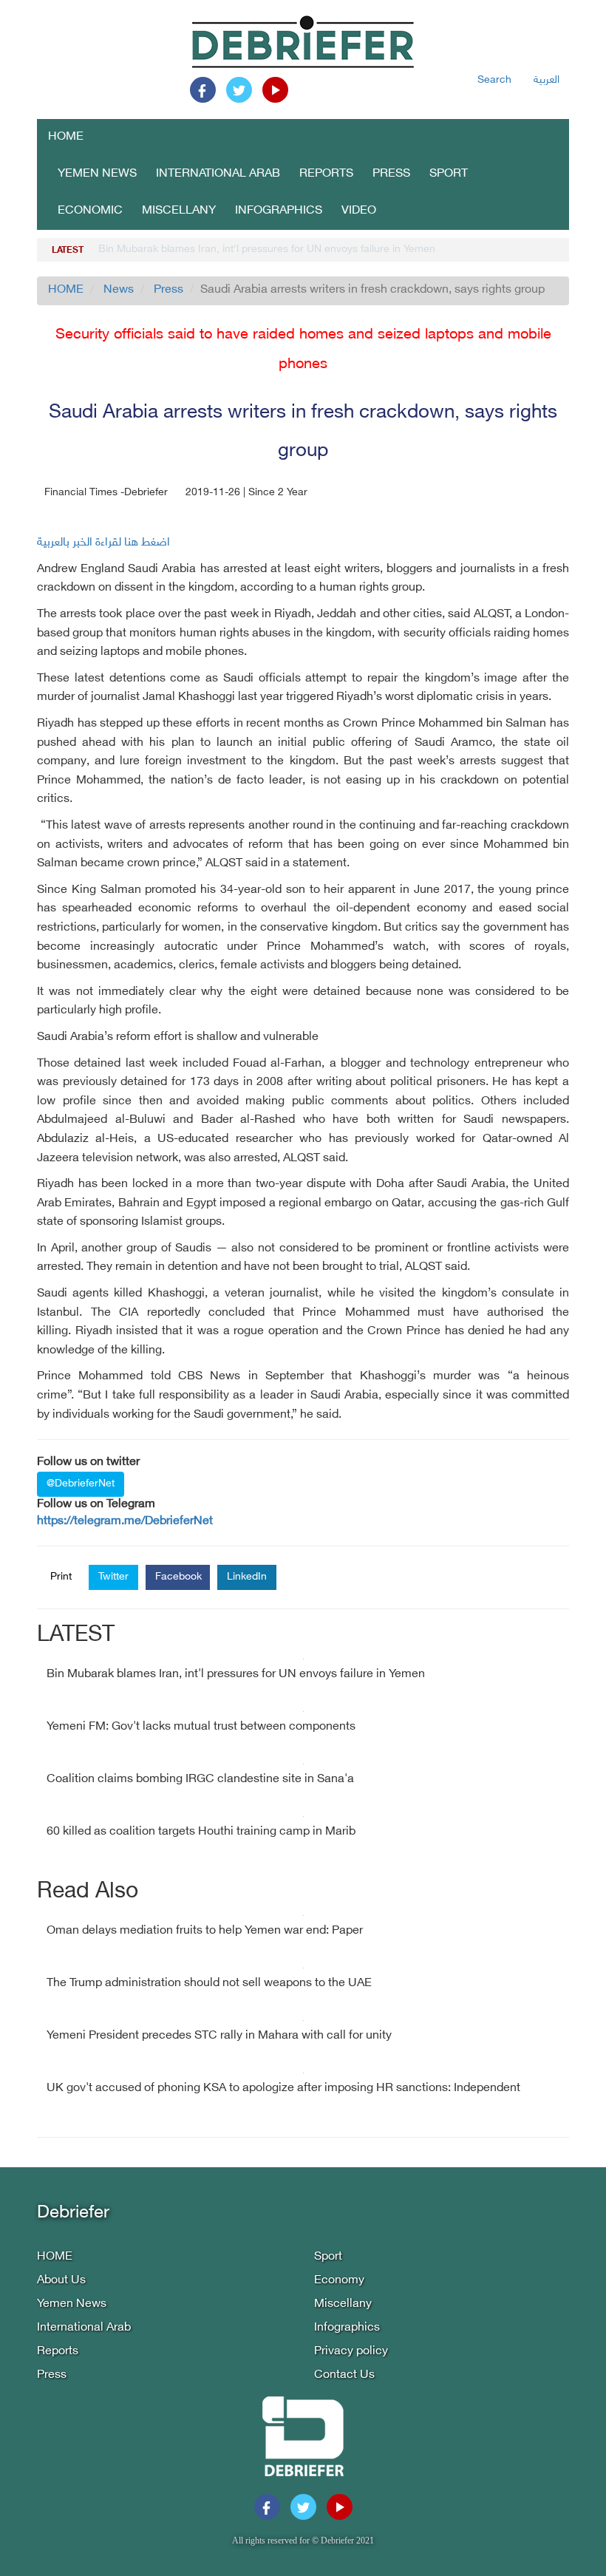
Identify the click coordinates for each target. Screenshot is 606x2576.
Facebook (178, 1577)
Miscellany (179, 211)
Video (359, 211)
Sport (449, 174)
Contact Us (344, 2375)
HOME (66, 137)
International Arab (218, 174)
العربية (547, 80)
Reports (326, 174)
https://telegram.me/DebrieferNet (125, 1522)
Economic (90, 211)
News (119, 290)
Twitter (113, 1577)
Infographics (279, 211)
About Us (61, 2281)
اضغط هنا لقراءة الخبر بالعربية (103, 543)
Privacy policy (351, 2352)
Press (391, 174)
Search (494, 80)
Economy (339, 2281)
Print (61, 1577)
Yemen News (97, 174)
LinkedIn (247, 1577)
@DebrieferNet (81, 1484)
